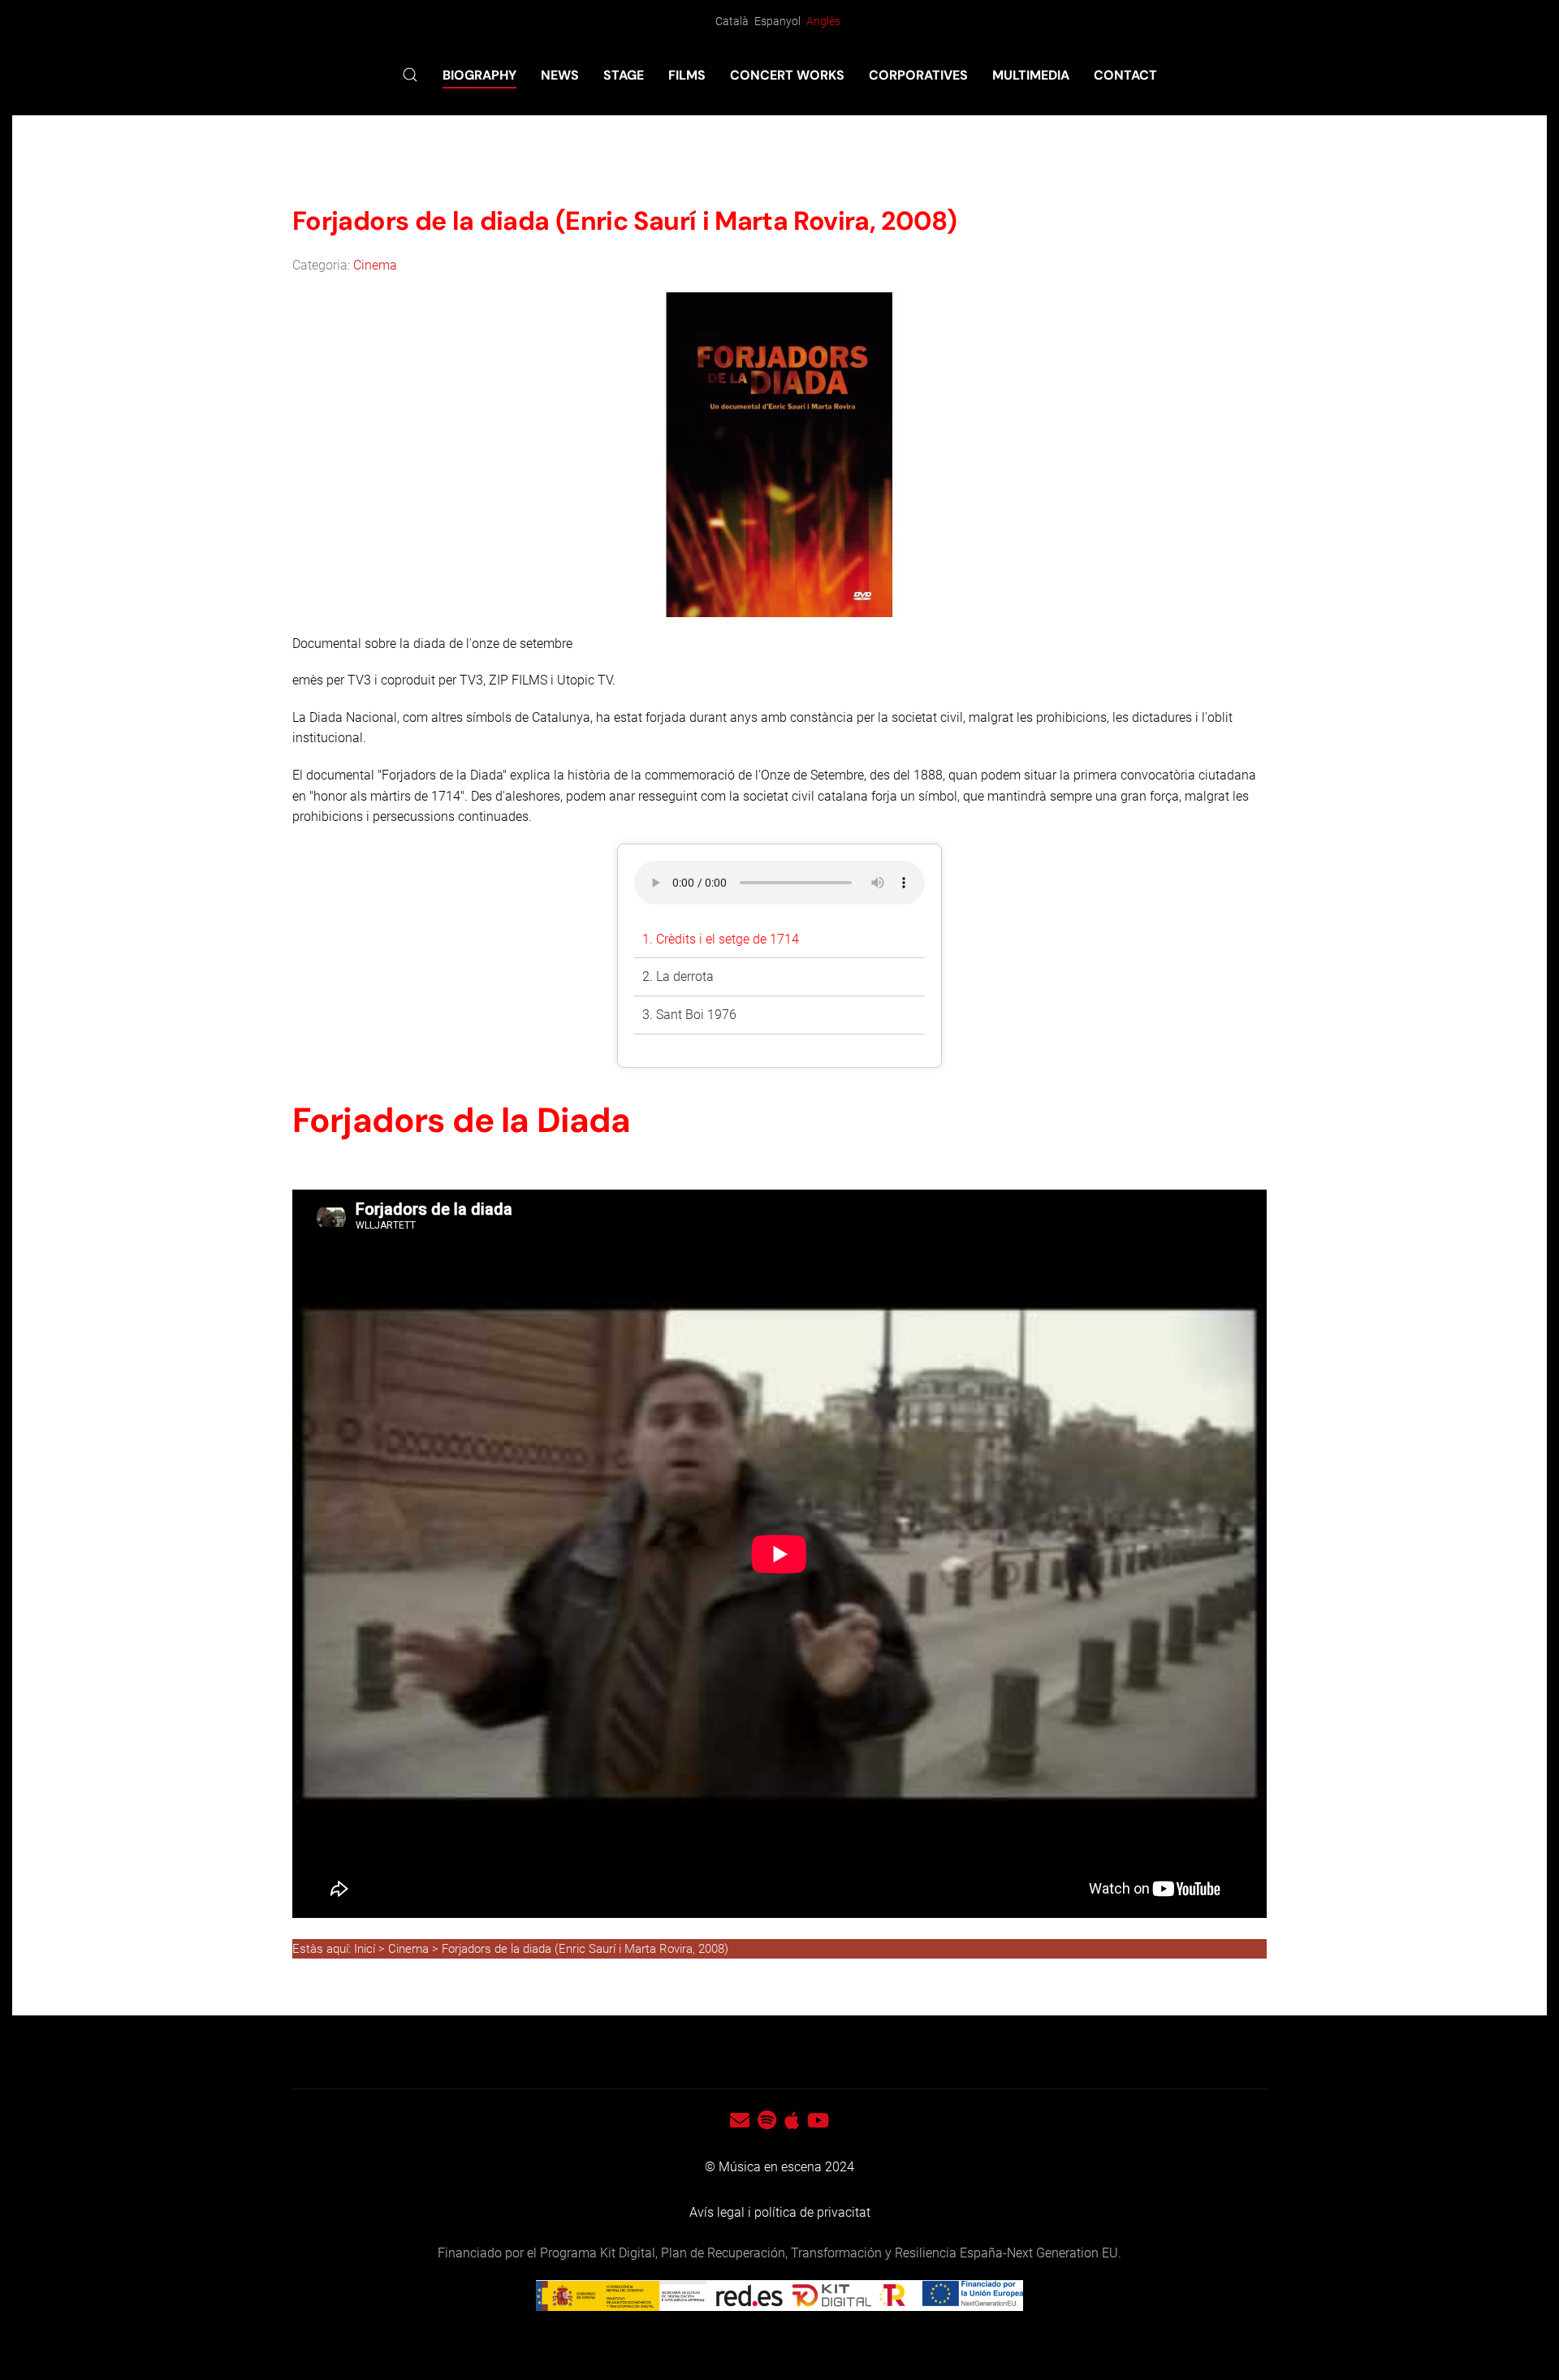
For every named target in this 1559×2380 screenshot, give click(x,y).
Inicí (366, 1949)
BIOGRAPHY (479, 75)
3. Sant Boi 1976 (689, 1015)
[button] (410, 75)
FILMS (687, 75)
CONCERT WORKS (787, 75)
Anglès (823, 21)
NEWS (560, 75)
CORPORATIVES (918, 75)
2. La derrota (678, 976)
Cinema (375, 265)
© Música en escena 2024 (779, 2167)
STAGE (624, 75)
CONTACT (1125, 75)
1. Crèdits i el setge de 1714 (721, 939)
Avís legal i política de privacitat (780, 2212)
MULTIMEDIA (1031, 75)
